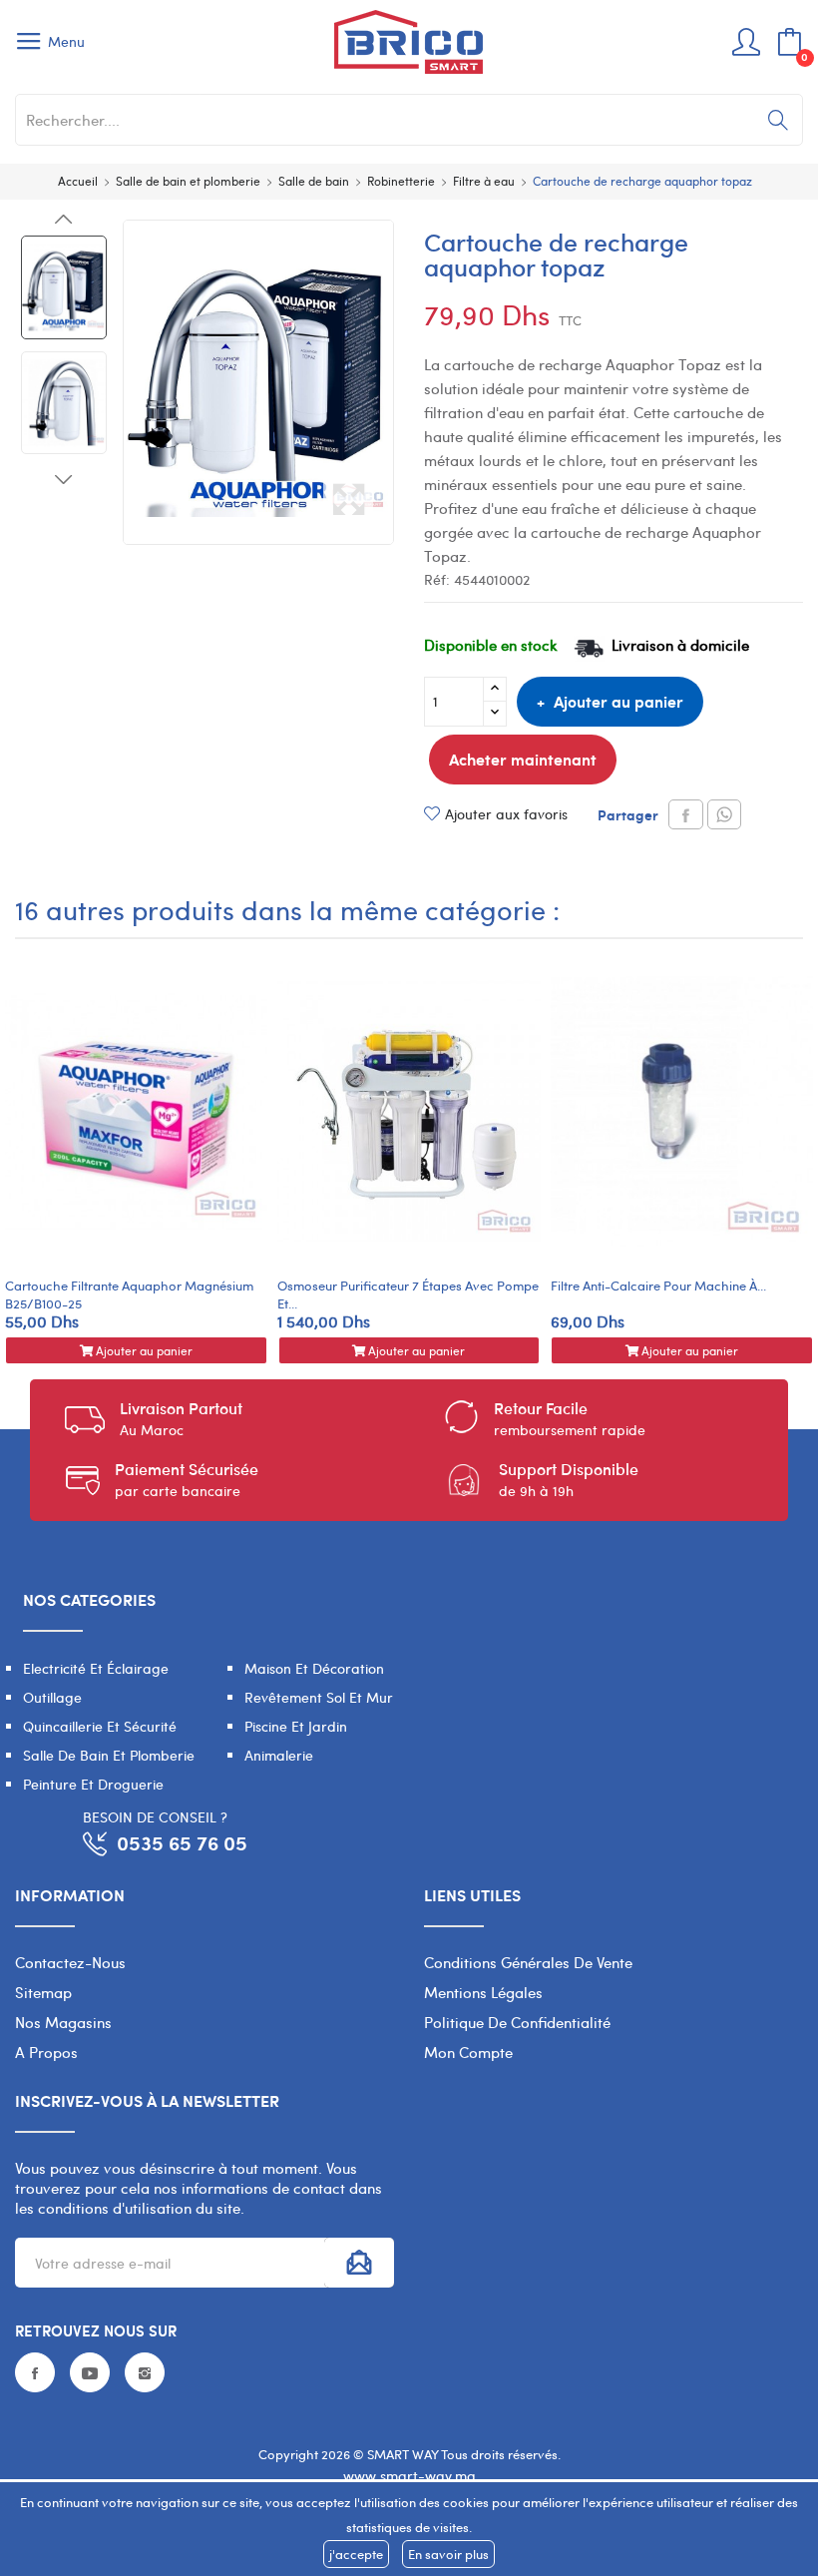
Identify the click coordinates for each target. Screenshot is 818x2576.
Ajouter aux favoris (506, 814)
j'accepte (356, 2554)
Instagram (145, 2372)
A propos (46, 2052)
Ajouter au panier (618, 701)
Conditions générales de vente (528, 1962)
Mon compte (468, 2052)
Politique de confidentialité (517, 2022)
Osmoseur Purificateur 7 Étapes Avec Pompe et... (408, 1294)
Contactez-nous (70, 1962)
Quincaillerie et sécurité (100, 1726)
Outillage (52, 1697)
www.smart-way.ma (409, 2476)
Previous (64, 220)
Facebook (35, 2372)
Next (64, 479)
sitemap (43, 1992)
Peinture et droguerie (93, 1784)
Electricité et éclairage (96, 1668)
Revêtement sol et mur (319, 1697)
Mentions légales (483, 1992)
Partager (686, 814)
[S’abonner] (359, 2263)
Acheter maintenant (523, 759)
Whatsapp (724, 814)
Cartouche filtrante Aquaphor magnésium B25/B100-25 (129, 1294)
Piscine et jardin (296, 1726)
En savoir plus (448, 2554)
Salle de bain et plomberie (109, 1755)
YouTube (90, 2372)
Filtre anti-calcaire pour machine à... (658, 1286)
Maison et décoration (314, 1668)
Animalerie (279, 1755)
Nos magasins (63, 2022)
